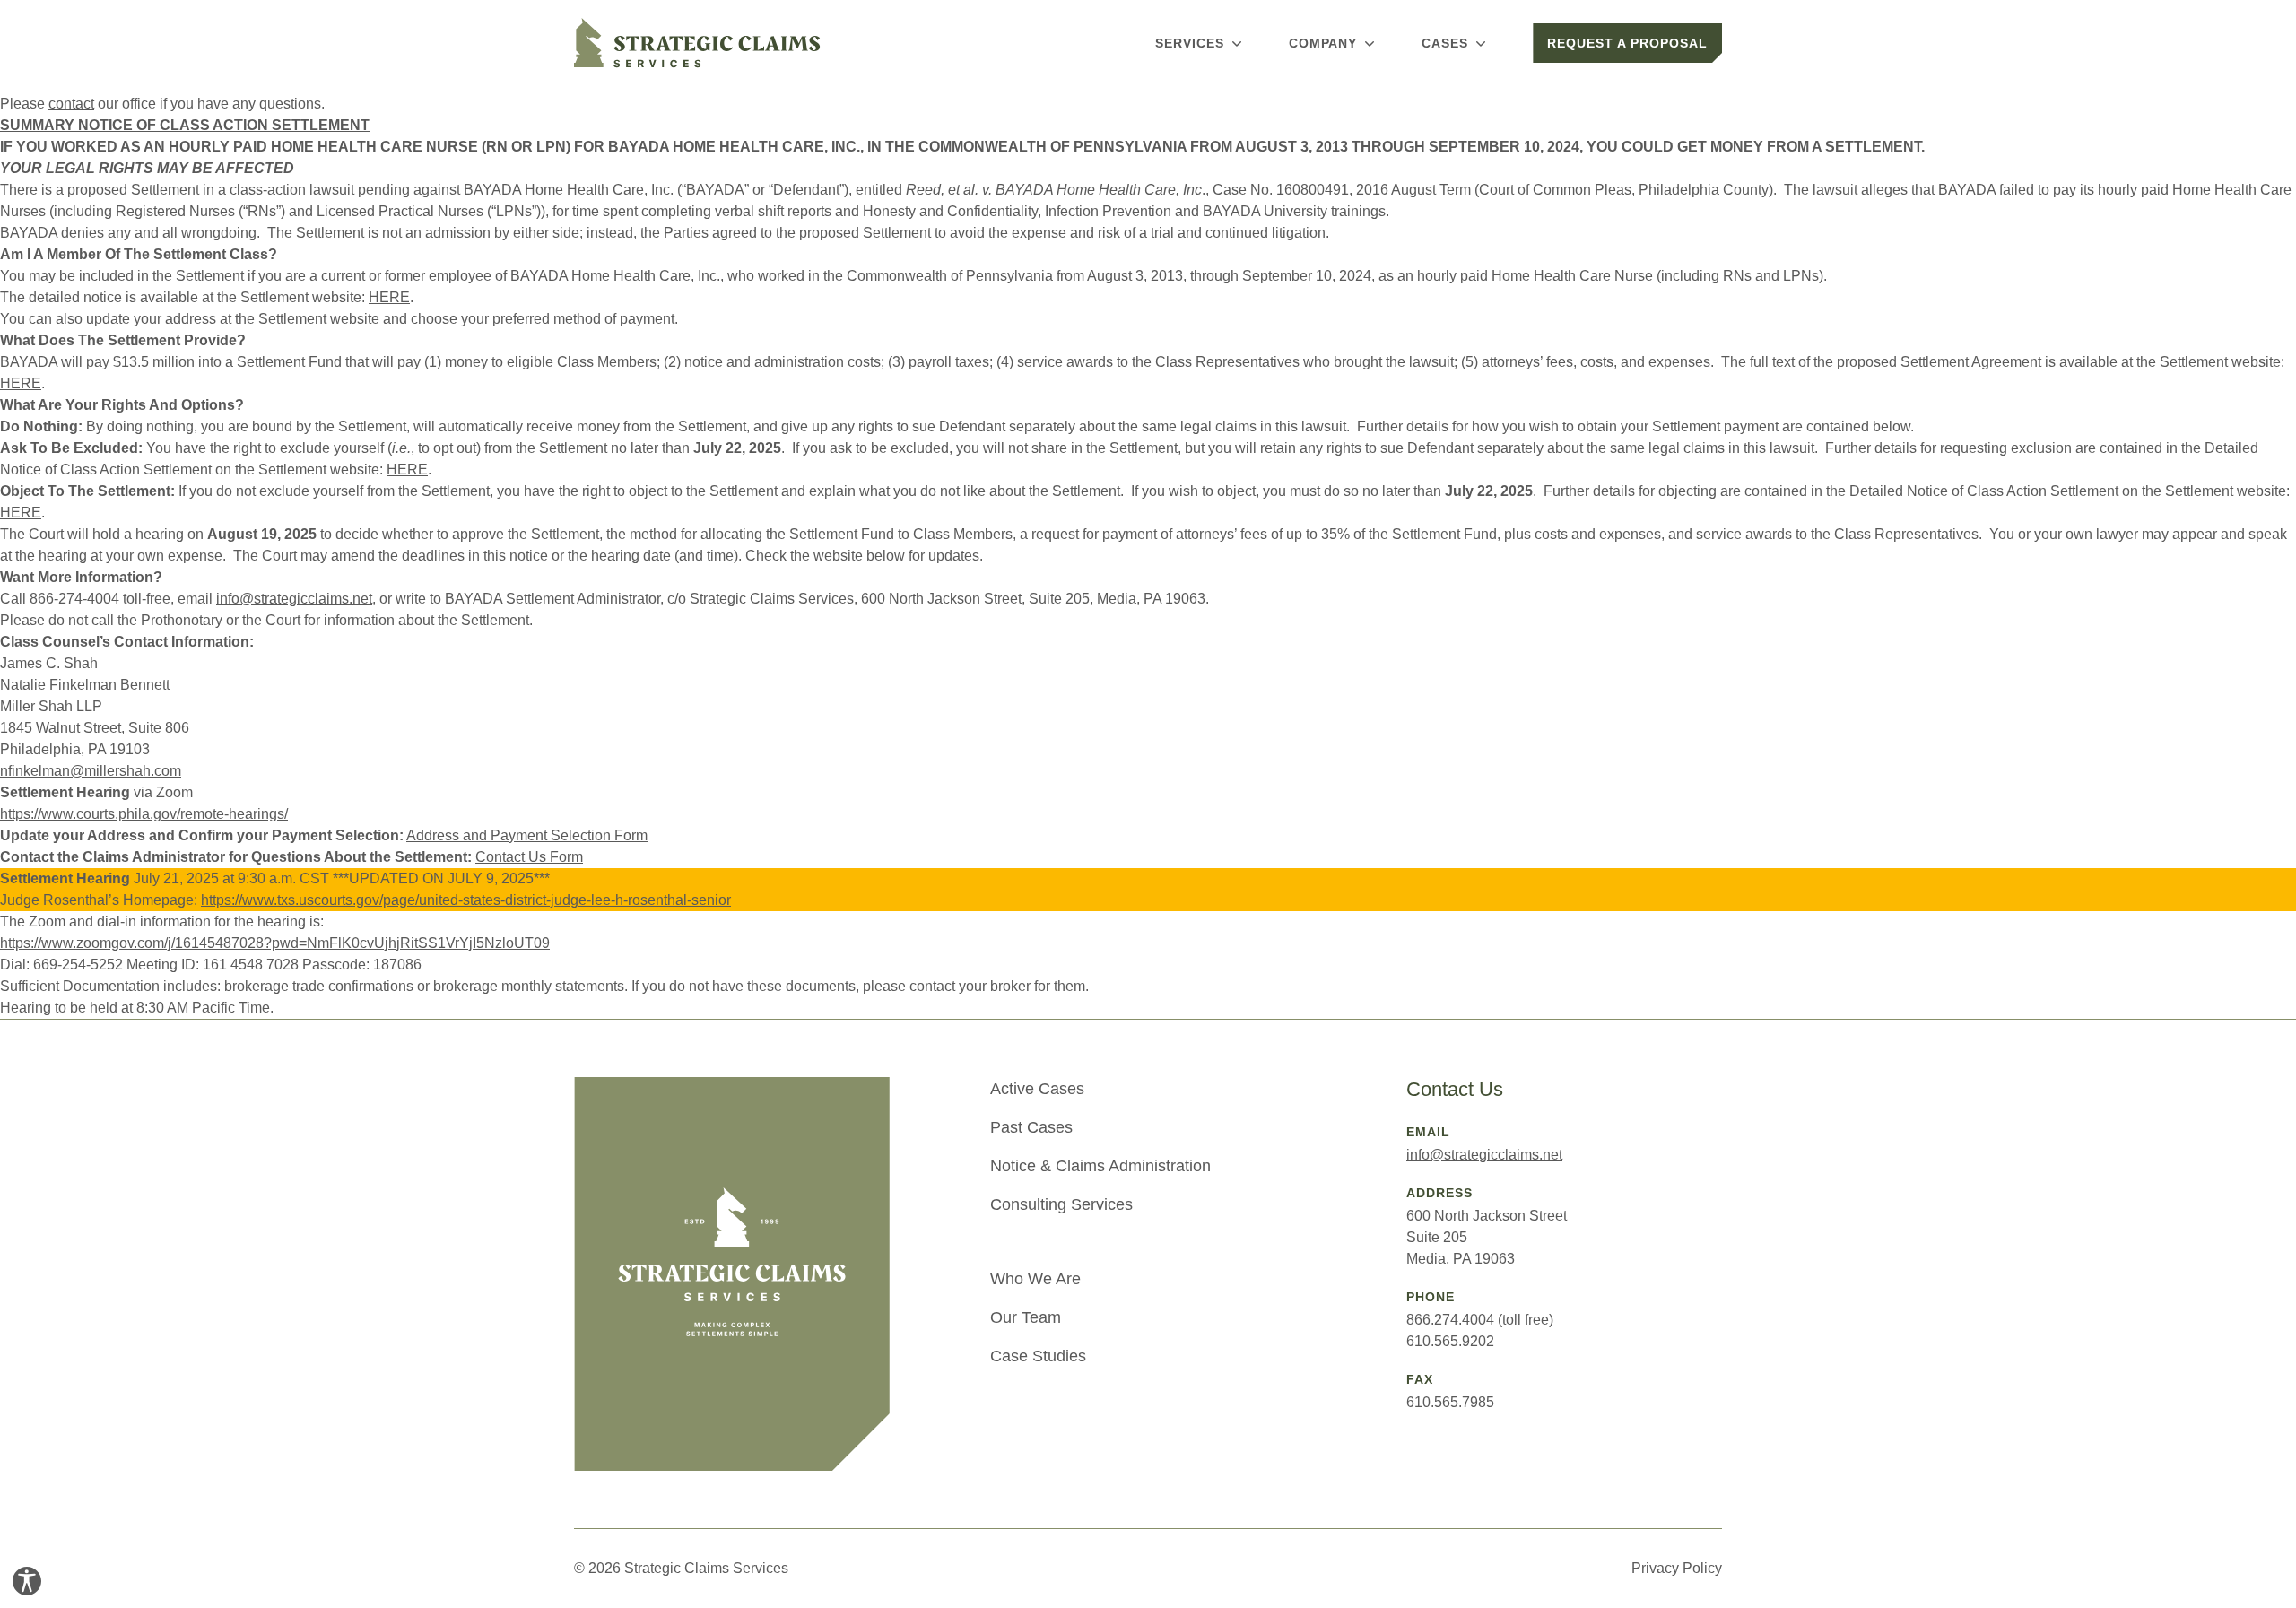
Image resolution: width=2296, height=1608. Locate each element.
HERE (389, 297)
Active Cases (1037, 1089)
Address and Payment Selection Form (527, 835)
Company (1323, 43)
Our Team (1026, 1317)
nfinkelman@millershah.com (91, 771)
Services (1190, 43)
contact (71, 104)
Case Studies (1038, 1356)
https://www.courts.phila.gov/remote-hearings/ (144, 814)
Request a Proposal (1627, 43)
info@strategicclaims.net (294, 599)
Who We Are (1035, 1279)
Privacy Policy (1677, 1568)
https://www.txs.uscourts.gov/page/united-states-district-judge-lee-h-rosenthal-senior (466, 900)
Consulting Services (1061, 1204)
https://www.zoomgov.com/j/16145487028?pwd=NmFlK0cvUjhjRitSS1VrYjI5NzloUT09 (275, 943)
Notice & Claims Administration (1100, 1166)
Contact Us (1455, 1089)
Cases (1445, 43)
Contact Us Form (529, 857)
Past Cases (1031, 1127)
